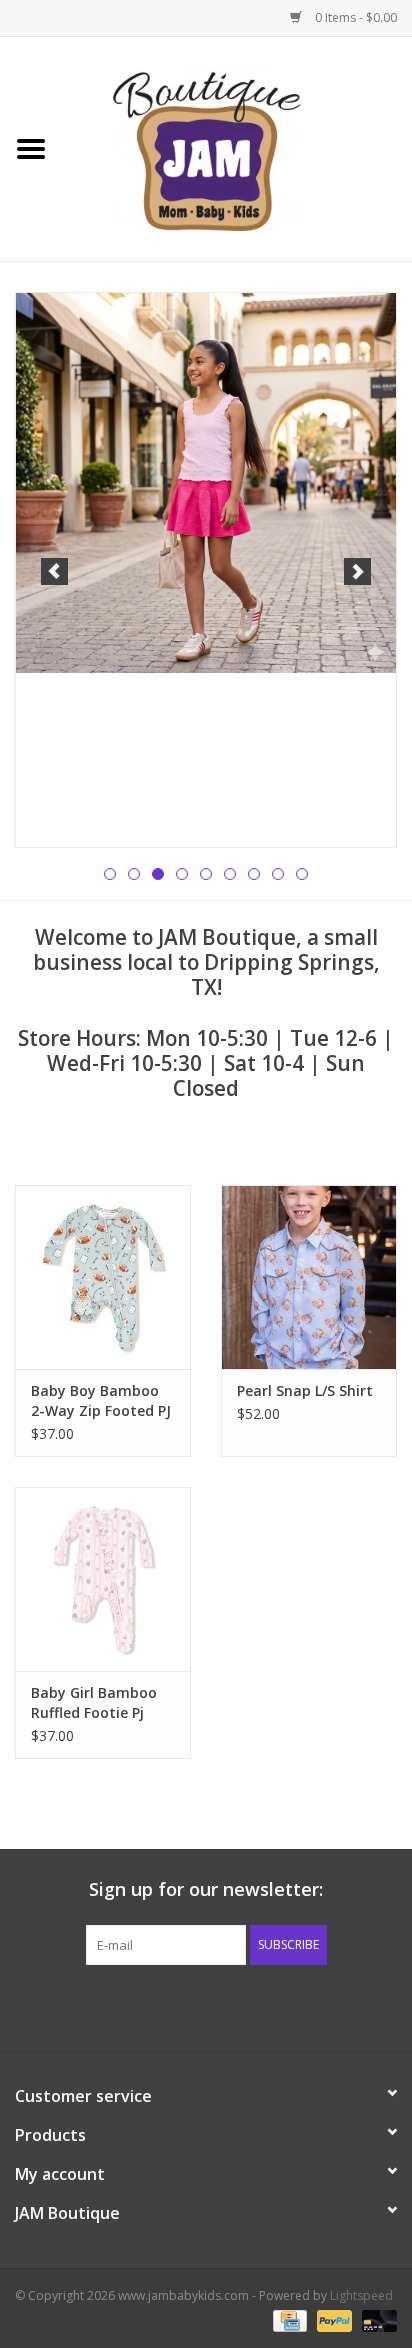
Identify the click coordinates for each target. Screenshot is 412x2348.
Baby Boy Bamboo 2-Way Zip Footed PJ (101, 1400)
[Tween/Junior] (206, 483)
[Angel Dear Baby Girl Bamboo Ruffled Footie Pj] (103, 1579)
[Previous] (54, 571)
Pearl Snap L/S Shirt (305, 1390)
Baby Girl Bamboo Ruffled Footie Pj (94, 1702)
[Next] (357, 571)
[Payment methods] (288, 2320)
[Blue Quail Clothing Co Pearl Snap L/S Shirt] (309, 1277)
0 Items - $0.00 (354, 17)
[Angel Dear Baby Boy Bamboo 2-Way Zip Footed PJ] (103, 1277)
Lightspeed (361, 2295)
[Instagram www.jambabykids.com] (224, 2006)
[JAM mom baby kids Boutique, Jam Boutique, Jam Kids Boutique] (237, 147)
